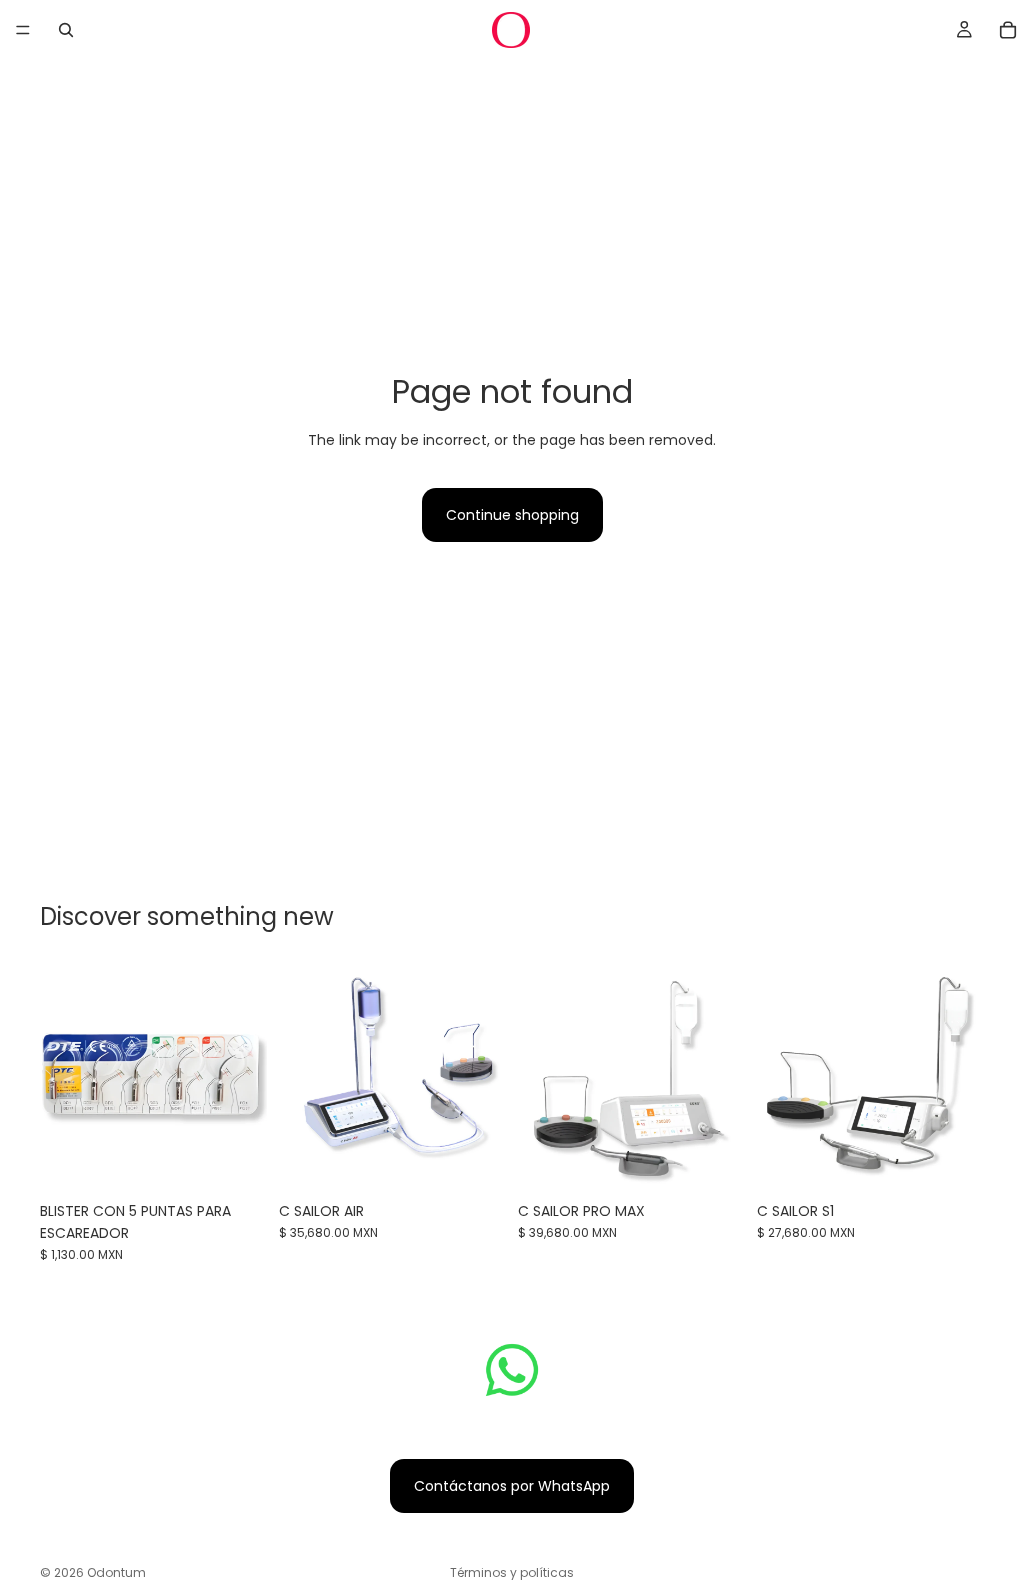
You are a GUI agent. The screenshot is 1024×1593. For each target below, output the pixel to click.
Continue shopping (512, 515)
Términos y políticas (512, 1572)
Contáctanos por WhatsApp (512, 1486)
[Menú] (23, 30)
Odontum (116, 1572)
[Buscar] (66, 30)
